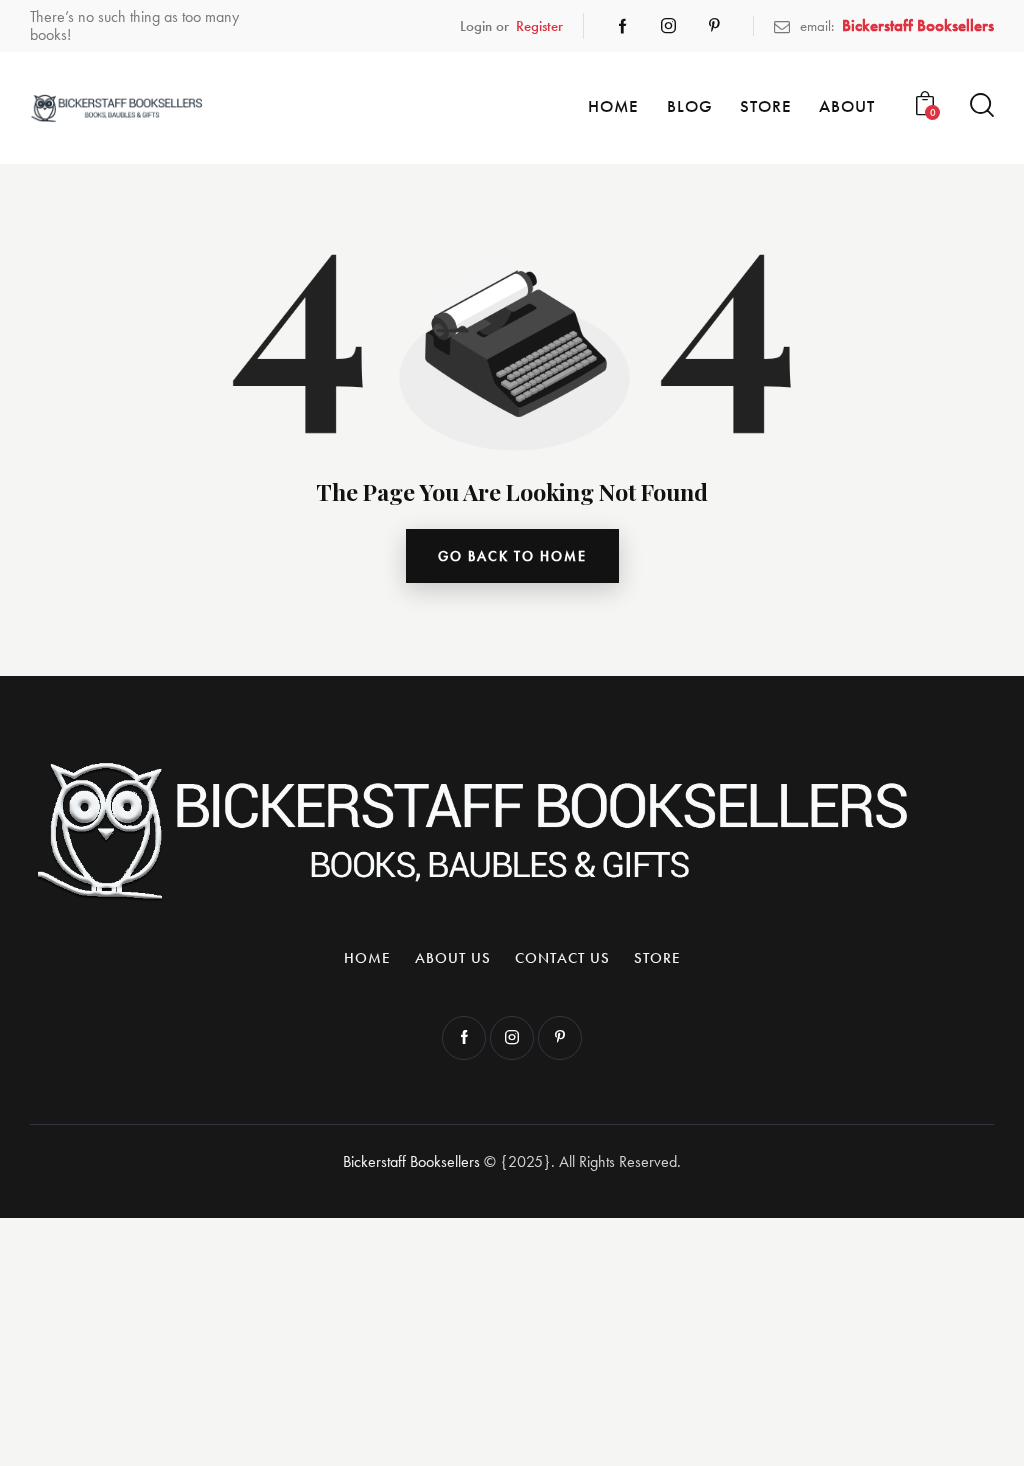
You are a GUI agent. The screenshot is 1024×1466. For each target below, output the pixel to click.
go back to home (512, 556)
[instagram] (669, 26)
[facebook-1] (623, 26)
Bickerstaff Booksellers (411, 1161)
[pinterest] (715, 26)
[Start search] (982, 105)
